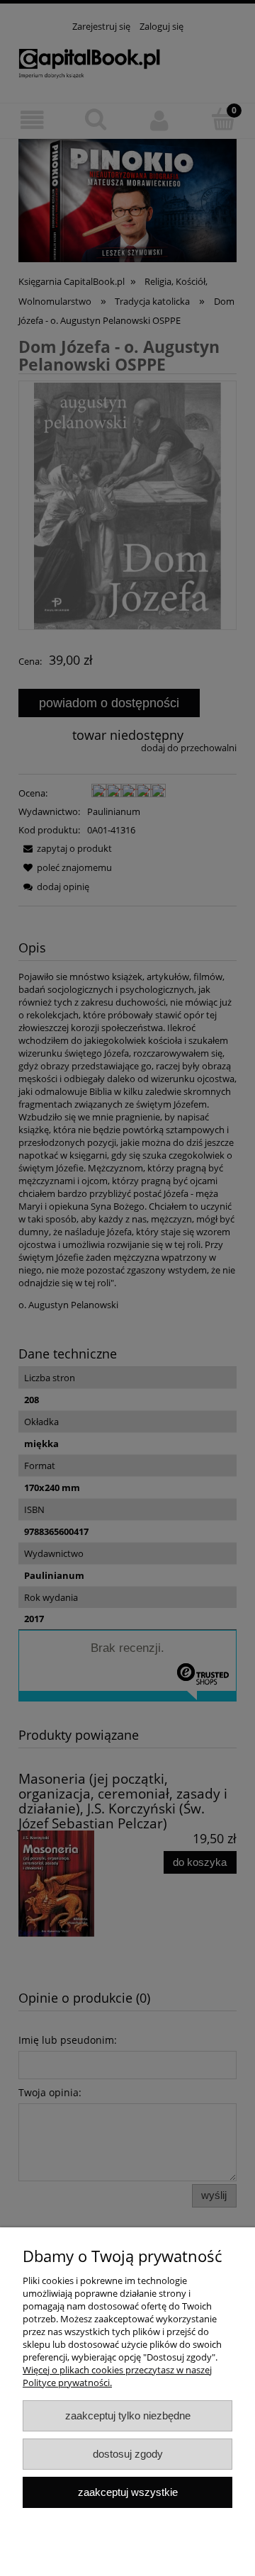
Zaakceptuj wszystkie (128, 2492)
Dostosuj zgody (128, 2454)
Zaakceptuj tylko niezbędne (128, 2415)
